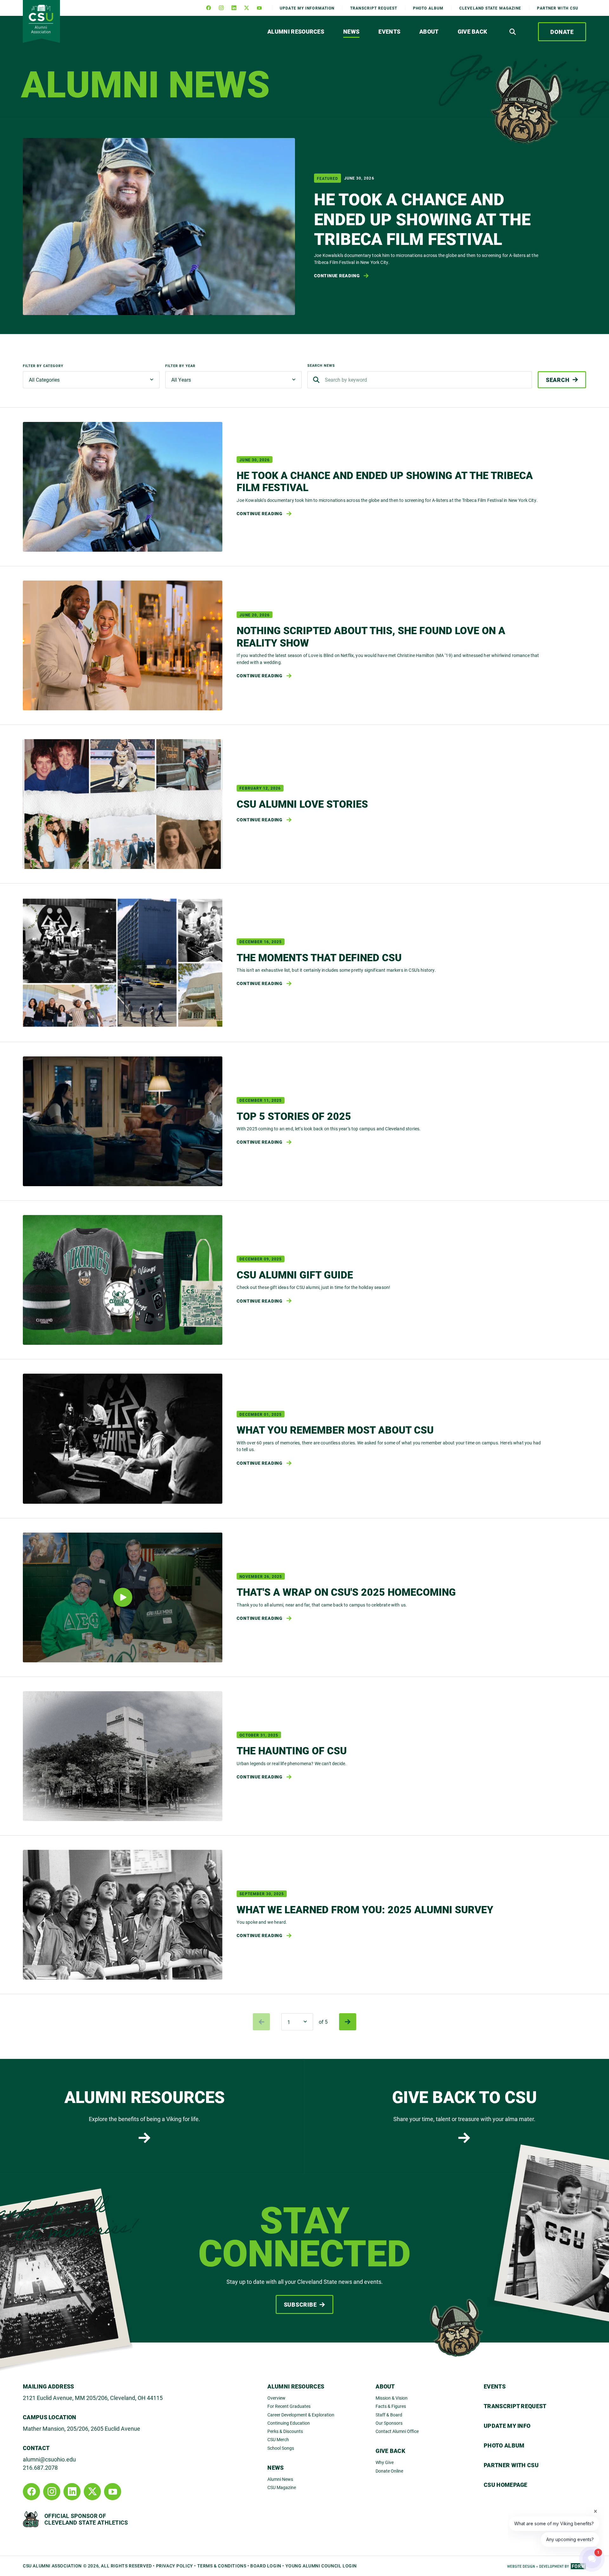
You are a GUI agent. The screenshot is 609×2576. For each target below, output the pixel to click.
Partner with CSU (558, 8)
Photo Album (428, 8)
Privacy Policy (175, 2566)
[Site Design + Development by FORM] (547, 2566)
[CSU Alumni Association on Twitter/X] (246, 8)
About (429, 31)
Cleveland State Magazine (490, 8)
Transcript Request (515, 2406)
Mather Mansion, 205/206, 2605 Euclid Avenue (82, 2428)
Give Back (473, 31)
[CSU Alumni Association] (41, 21)
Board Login (266, 2566)
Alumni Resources (296, 31)
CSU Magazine (282, 2487)
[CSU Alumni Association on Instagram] (221, 8)
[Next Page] (348, 2022)
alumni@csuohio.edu (49, 2459)
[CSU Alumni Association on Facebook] (208, 8)
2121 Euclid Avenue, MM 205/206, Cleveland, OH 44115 (93, 2398)
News (351, 31)
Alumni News (280, 2479)
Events (389, 31)
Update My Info (307, 8)
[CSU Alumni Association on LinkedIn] (234, 8)
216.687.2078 (40, 2468)
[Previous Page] (261, 2022)
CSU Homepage (506, 2485)
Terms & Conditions (222, 2566)
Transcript (374, 8)
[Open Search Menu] (513, 32)
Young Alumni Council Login (321, 2566)
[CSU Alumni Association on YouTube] (259, 8)
